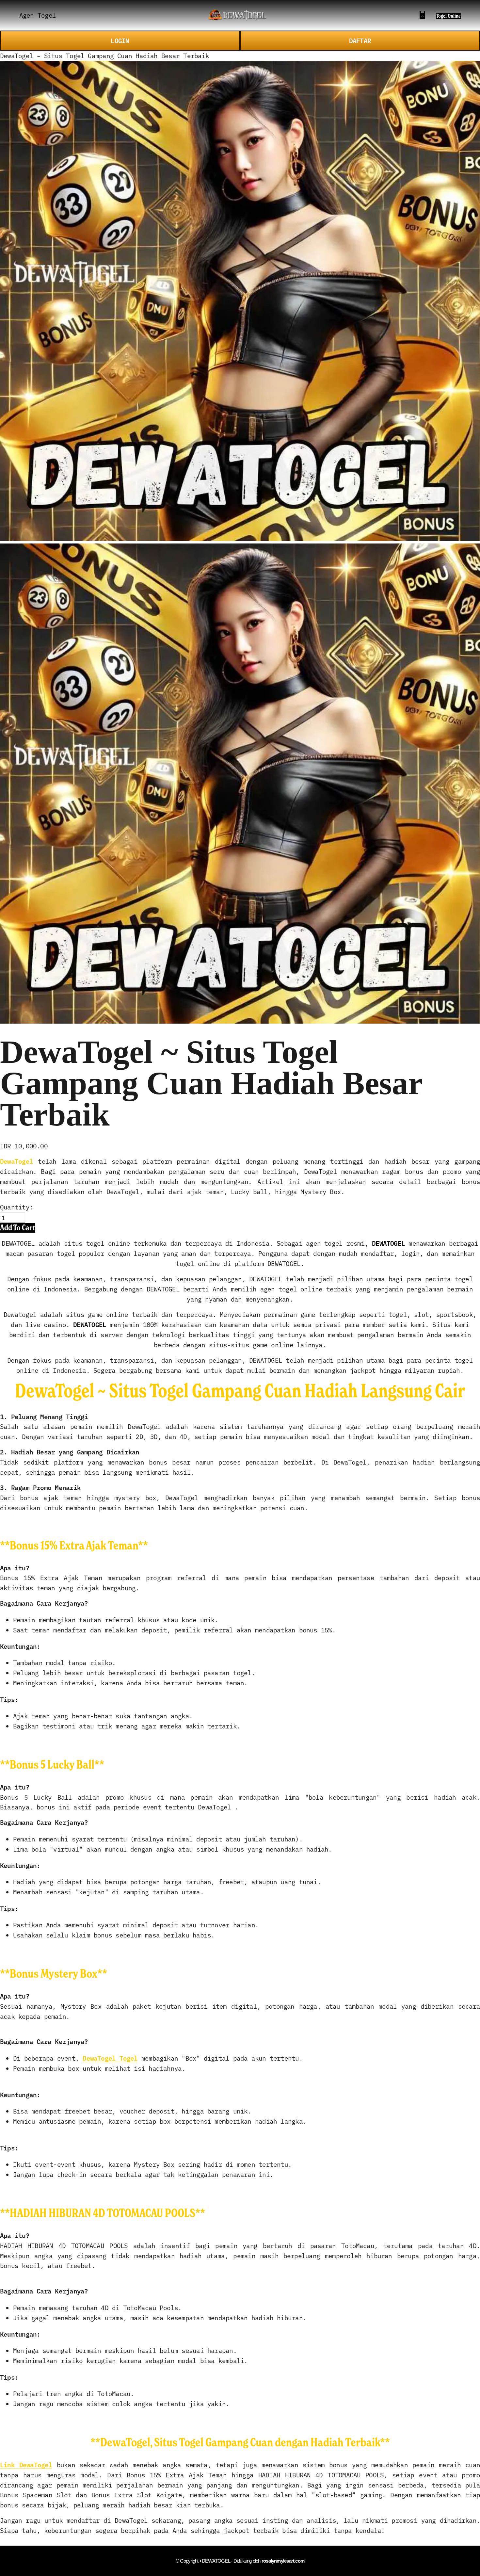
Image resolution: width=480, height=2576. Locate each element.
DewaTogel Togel (110, 2058)
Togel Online (448, 16)
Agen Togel (38, 15)
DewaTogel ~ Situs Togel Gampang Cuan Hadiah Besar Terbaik (104, 55)
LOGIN (120, 40)
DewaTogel (16, 1161)
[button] (18, 1228)
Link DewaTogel (26, 2464)
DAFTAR (360, 40)
